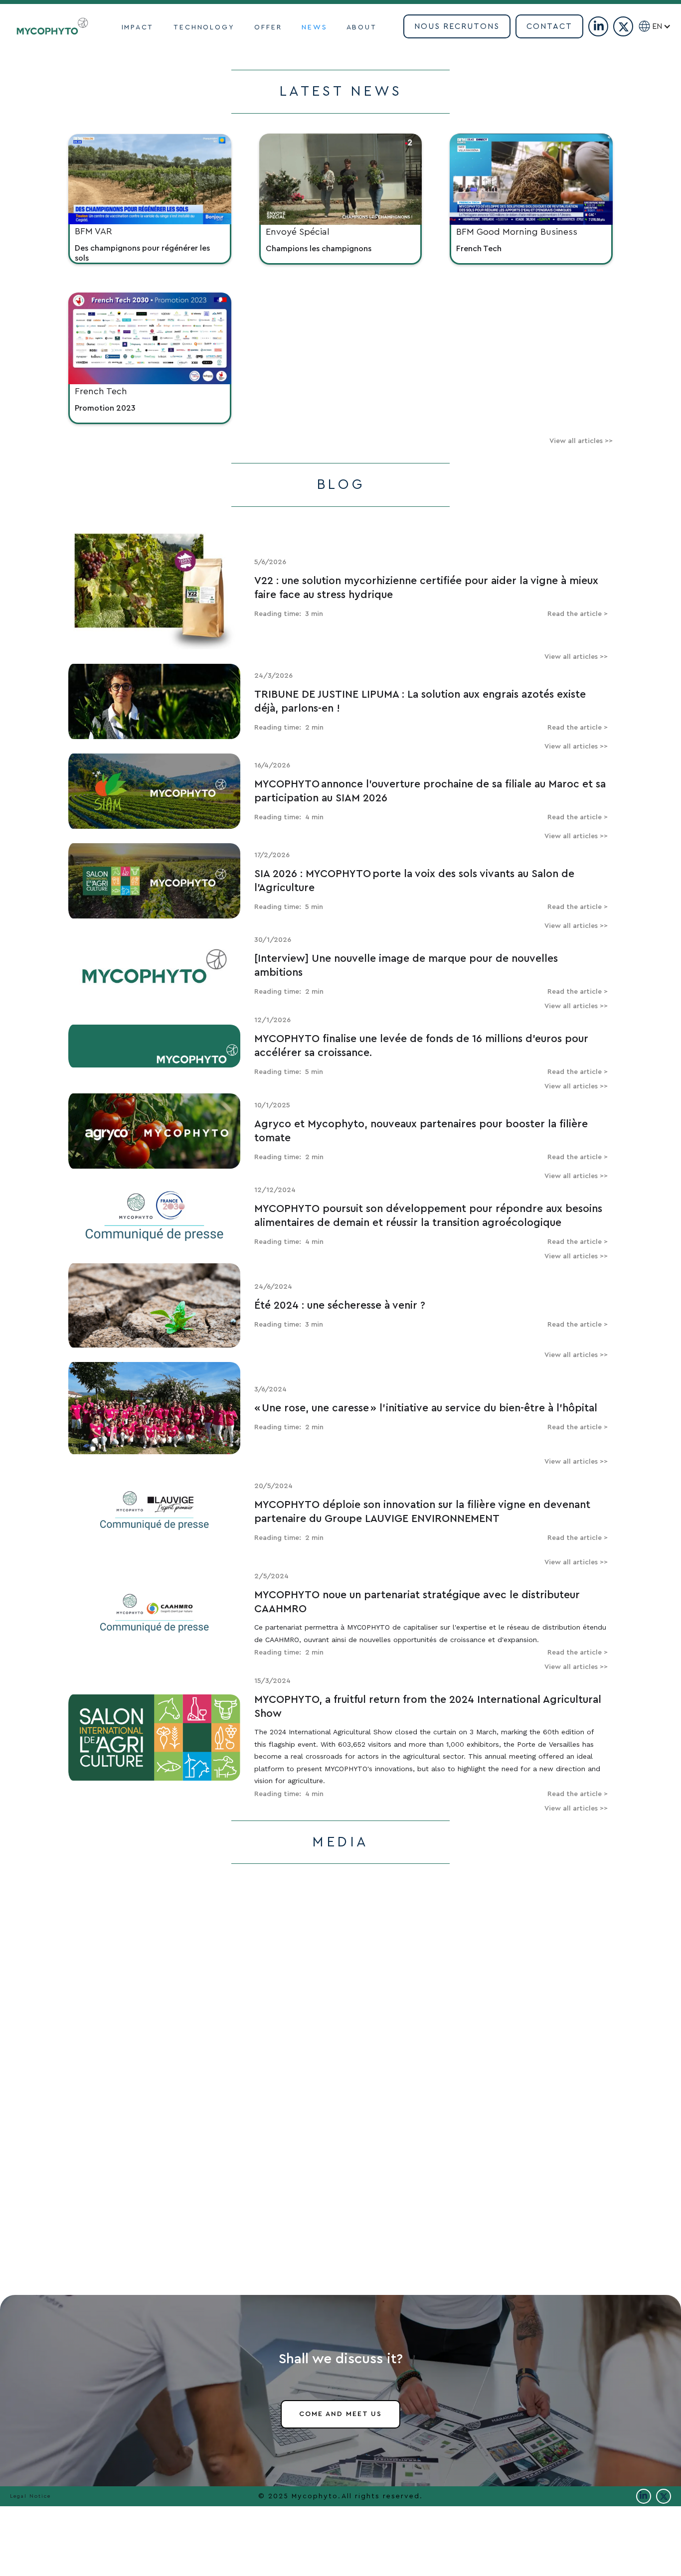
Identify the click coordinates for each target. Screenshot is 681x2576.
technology (204, 27)
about (362, 27)
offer (268, 27)
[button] (666, 26)
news (314, 27)
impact (138, 27)
